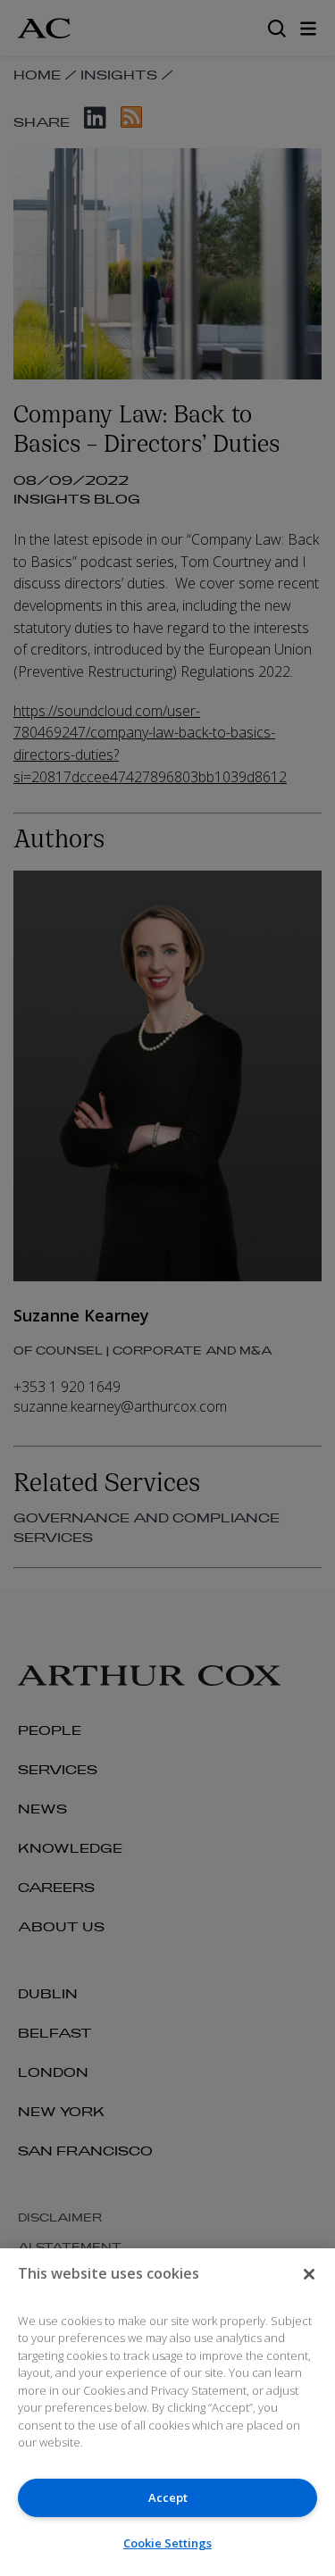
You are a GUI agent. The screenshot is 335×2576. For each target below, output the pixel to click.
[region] (167, 2412)
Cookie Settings (167, 2543)
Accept (168, 2497)
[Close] (309, 2274)
